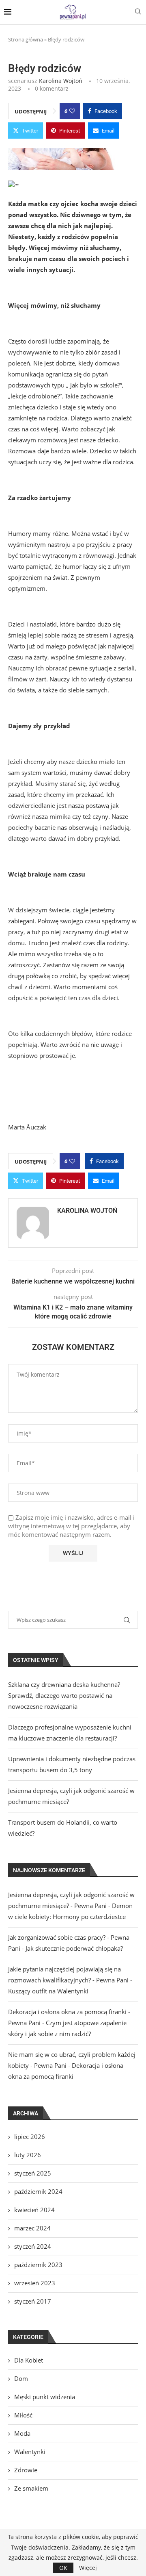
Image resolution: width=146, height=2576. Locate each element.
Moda (22, 2433)
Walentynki (30, 2452)
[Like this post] (72, 111)
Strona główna (26, 39)
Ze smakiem (31, 2488)
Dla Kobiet (29, 2360)
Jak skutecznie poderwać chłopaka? (74, 1948)
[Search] (138, 12)
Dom (21, 2378)
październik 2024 (38, 2191)
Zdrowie (26, 2470)
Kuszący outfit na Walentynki (48, 1991)
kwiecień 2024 (34, 2210)
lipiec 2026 (30, 2137)
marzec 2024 (32, 2228)
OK (63, 2568)
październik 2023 (38, 2265)
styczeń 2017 (33, 2301)
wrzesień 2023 (35, 2283)
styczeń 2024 (33, 2246)
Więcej (88, 2568)
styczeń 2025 (33, 2173)
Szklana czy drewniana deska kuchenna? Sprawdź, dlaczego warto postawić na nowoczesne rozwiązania (64, 1695)
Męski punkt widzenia (45, 2397)
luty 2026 (28, 2155)
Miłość (23, 2415)
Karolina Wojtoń (61, 81)
